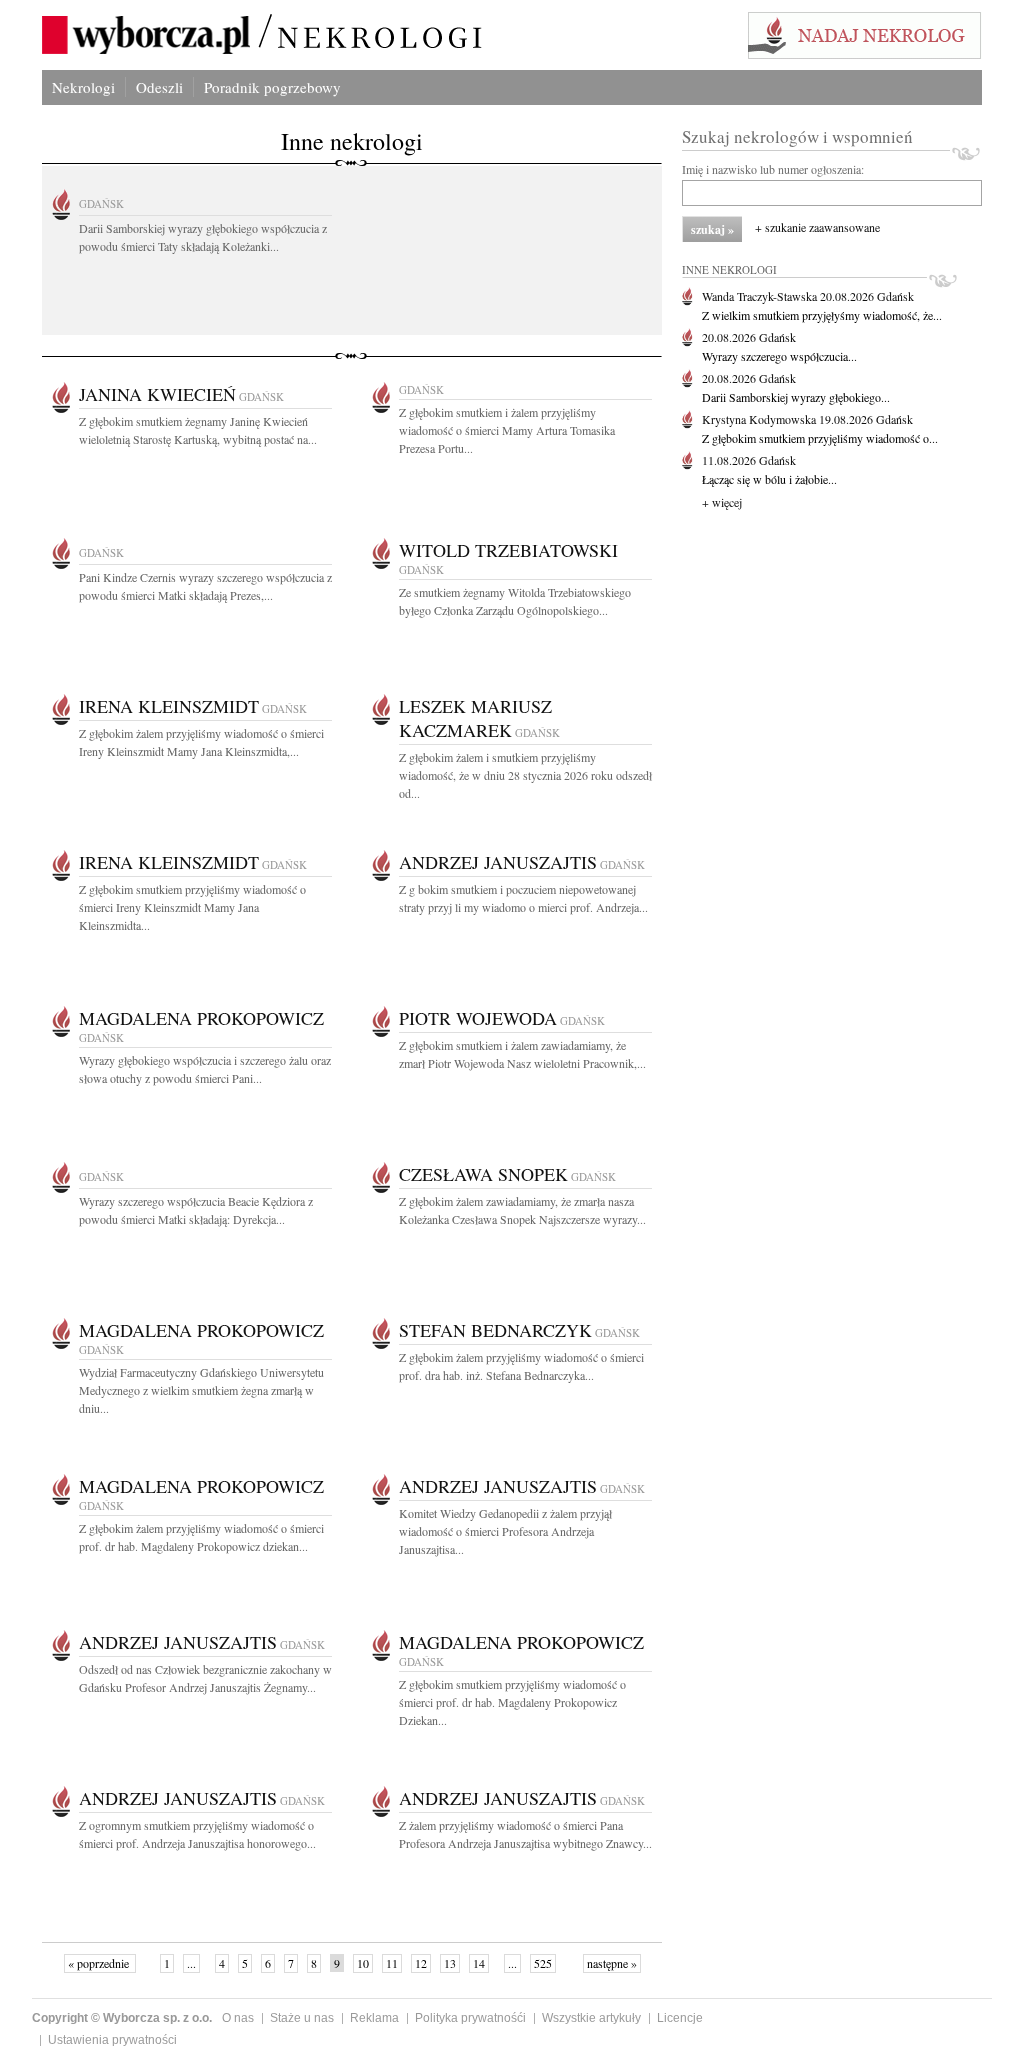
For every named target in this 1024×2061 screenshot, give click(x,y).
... (191, 1963)
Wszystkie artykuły (591, 2018)
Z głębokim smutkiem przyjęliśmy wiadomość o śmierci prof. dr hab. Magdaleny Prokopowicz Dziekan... (512, 1702)
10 (363, 1963)
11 (392, 1963)
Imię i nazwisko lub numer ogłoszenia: (773, 169)
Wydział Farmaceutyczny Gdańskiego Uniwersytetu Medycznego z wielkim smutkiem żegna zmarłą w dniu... (201, 1390)
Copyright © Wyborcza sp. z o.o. (122, 2018)
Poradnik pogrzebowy (272, 87)
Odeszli (159, 87)
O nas (238, 2018)
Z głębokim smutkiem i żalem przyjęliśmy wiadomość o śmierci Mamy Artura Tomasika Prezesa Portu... (507, 430)
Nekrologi (83, 87)
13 (450, 1963)
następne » (612, 1963)
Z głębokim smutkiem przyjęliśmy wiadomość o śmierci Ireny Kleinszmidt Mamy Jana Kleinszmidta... (192, 907)
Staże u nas (302, 2018)
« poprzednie (100, 1963)
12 (421, 1963)
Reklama (374, 2018)
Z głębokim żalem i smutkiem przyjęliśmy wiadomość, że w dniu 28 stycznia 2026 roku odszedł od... (525, 775)
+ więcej (722, 502)
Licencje (680, 2018)
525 (543, 1963)
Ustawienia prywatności (112, 2040)
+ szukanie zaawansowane (817, 227)
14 (479, 1963)
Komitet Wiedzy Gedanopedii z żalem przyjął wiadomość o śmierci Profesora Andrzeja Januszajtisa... (505, 1531)
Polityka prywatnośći (470, 2018)
